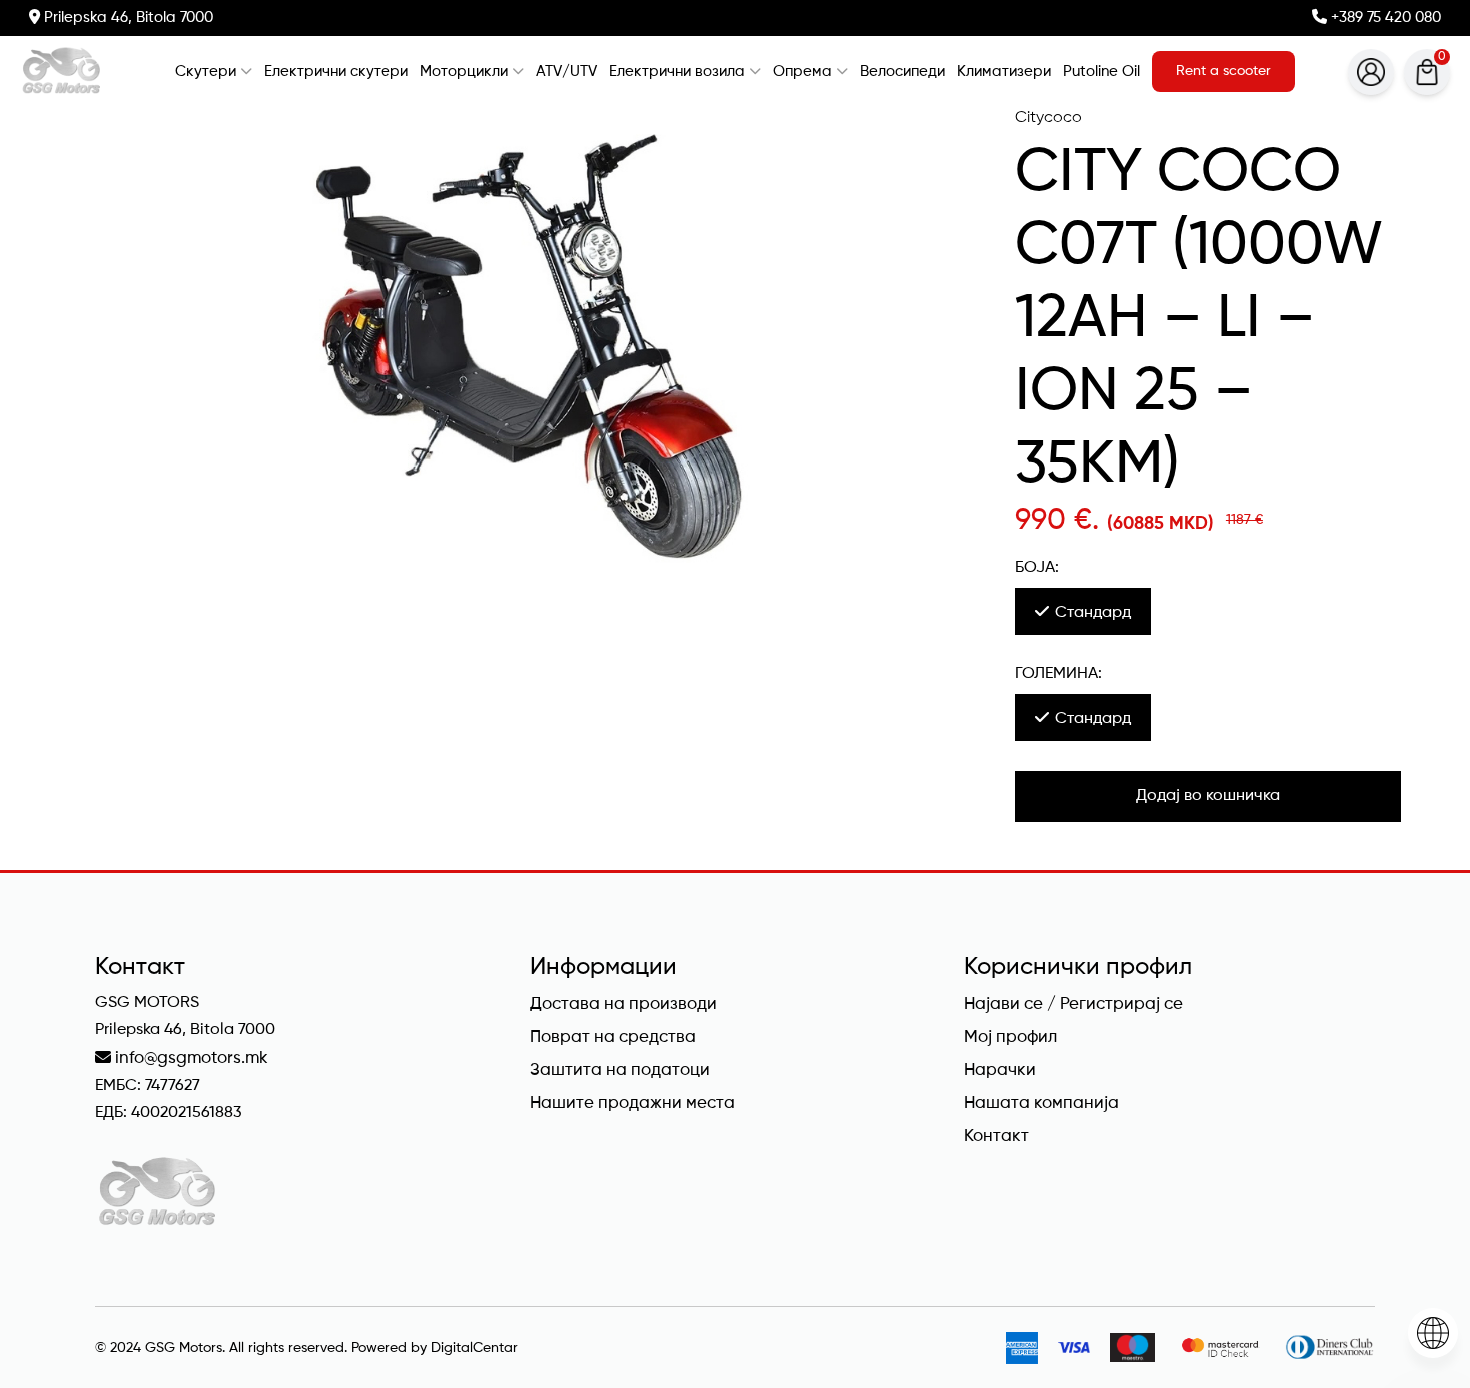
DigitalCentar (474, 1348)
